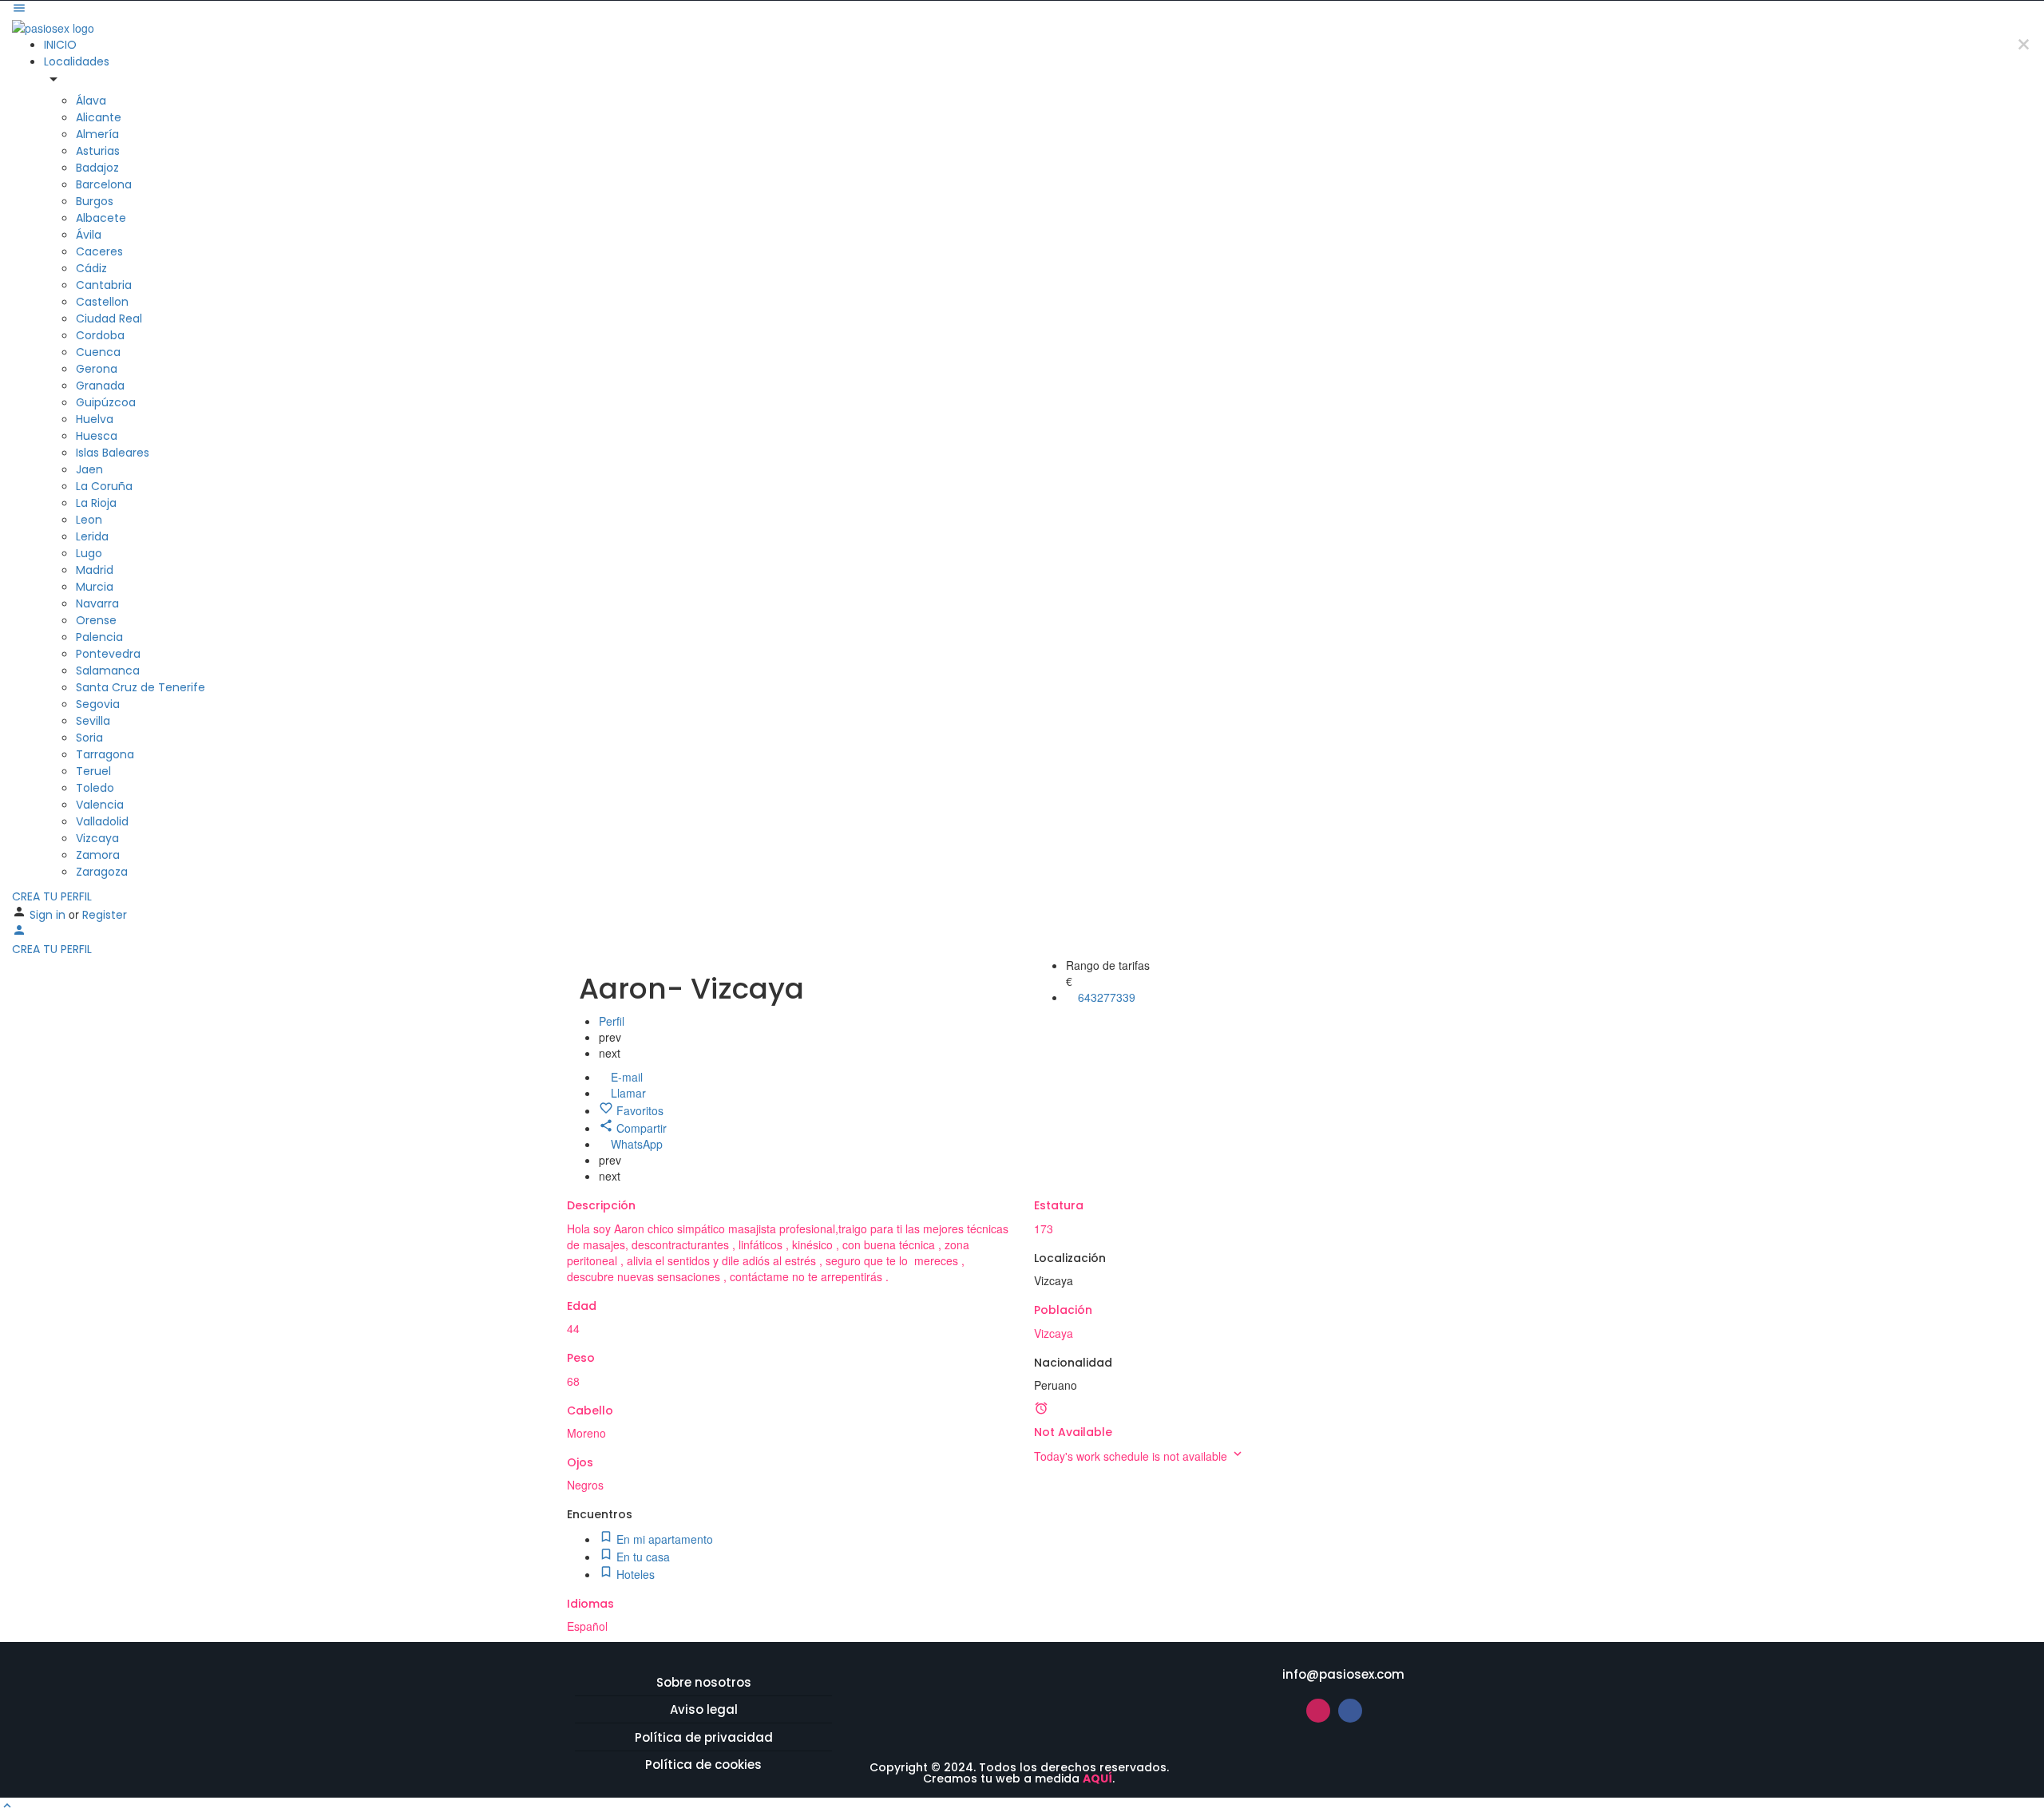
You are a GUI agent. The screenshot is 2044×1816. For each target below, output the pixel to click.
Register (105, 915)
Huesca (97, 436)
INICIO (60, 45)
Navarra (97, 603)
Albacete (101, 218)
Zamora (98, 855)
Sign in (49, 915)
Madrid (95, 570)
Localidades (77, 61)
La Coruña (104, 486)
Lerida (92, 536)
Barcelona (104, 184)
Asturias (98, 151)
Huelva (95, 419)
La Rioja (96, 503)
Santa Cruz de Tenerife (141, 687)
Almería (97, 134)
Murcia (95, 587)
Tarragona (105, 754)
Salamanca (108, 671)
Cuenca (98, 352)
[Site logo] (53, 26)
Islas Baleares (113, 453)
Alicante (99, 117)
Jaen (89, 469)
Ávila (89, 235)
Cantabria (104, 285)
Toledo (95, 788)
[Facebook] (1350, 1711)
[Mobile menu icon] (1022, 10)
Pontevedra (108, 654)
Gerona (97, 369)
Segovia (98, 704)
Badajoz (97, 168)
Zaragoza (102, 872)
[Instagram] (1318, 1711)
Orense (96, 620)
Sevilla (93, 721)
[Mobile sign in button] (19, 932)
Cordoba (100, 335)
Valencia (100, 805)
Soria (89, 738)
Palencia (99, 637)
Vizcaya (97, 838)
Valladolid (102, 821)
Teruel (93, 771)
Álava (91, 101)
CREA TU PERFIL (52, 896)
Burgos (95, 201)
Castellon (102, 302)
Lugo (89, 553)
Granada (100, 386)
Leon (89, 520)
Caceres (99, 251)
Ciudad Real (109, 318)
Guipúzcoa (106, 402)
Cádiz (91, 268)
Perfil (612, 1021)
